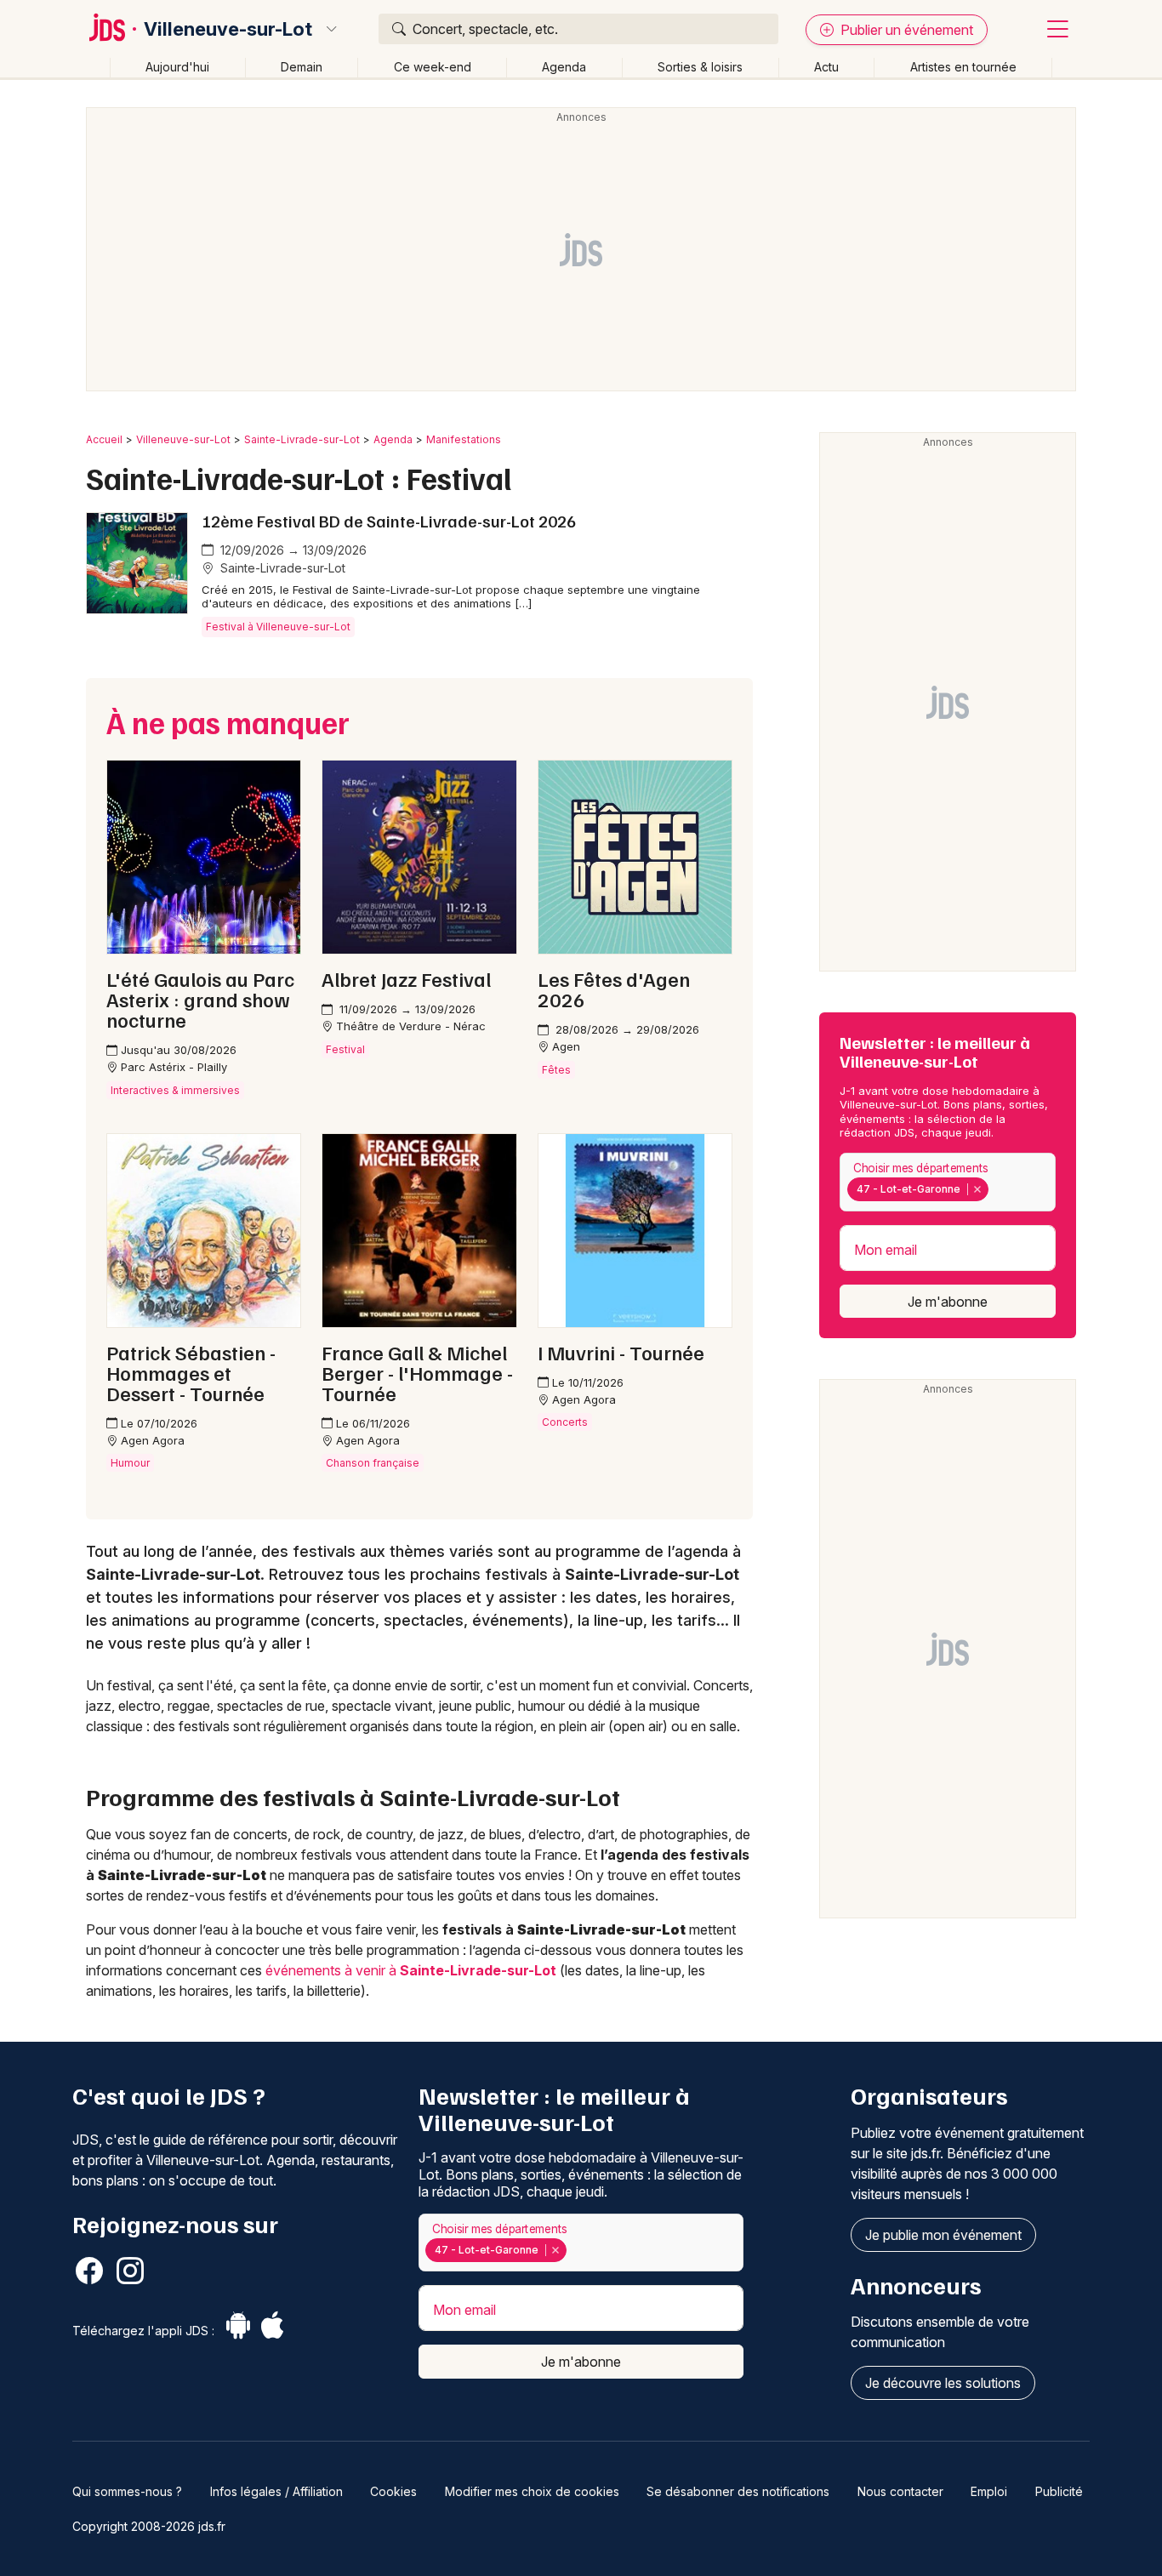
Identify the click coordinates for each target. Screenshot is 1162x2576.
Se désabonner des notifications (738, 2491)
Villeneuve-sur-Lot (228, 29)
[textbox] (995, 1189)
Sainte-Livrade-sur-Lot (302, 439)
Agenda (564, 67)
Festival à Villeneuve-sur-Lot (278, 627)
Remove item (977, 1189)
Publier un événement (905, 30)
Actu (826, 67)
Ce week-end (433, 67)
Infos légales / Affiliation (276, 2491)
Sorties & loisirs (700, 67)
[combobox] (948, 1182)
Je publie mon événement (943, 2235)
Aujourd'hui (177, 67)
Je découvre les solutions (943, 2383)
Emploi (989, 2491)
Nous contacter (900, 2491)
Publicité (1059, 2491)
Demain (302, 67)
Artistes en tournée (963, 67)
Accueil (104, 439)
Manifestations (464, 439)
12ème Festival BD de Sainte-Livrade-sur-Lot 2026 (389, 521)
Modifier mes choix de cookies (532, 2491)
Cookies (393, 2491)
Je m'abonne (948, 1302)
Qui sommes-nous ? (127, 2491)
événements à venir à (411, 1970)
